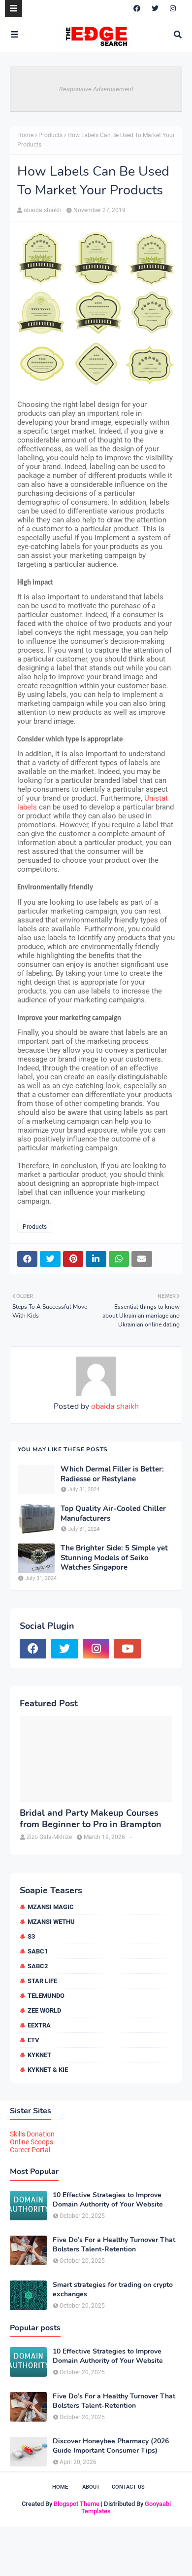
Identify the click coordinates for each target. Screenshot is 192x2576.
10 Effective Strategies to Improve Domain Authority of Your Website (108, 2200)
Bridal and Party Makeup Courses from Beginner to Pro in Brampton (91, 1819)
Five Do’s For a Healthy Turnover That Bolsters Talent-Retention (114, 2245)
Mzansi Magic (51, 1907)
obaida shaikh (43, 210)
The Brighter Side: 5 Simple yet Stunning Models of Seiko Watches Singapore (114, 1558)
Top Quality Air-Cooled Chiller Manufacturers (113, 1514)
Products (50, 135)
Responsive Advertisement (96, 89)
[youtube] (128, 1649)
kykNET (39, 2055)
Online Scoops (32, 2142)
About (91, 2487)
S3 (31, 1936)
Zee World (44, 2010)
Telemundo (46, 1996)
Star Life (42, 1981)
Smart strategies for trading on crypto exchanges (113, 2289)
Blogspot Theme (77, 2504)
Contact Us (128, 2487)
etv (33, 2040)
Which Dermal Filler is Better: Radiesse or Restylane (112, 1474)
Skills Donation (32, 2134)
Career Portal (30, 2150)
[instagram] (173, 8)
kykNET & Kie (48, 2070)
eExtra (39, 2025)
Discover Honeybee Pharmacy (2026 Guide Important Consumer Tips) (111, 2446)
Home (25, 135)
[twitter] (155, 8)
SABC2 (38, 1966)
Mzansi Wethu (51, 1922)
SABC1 (38, 1951)
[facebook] (137, 8)
